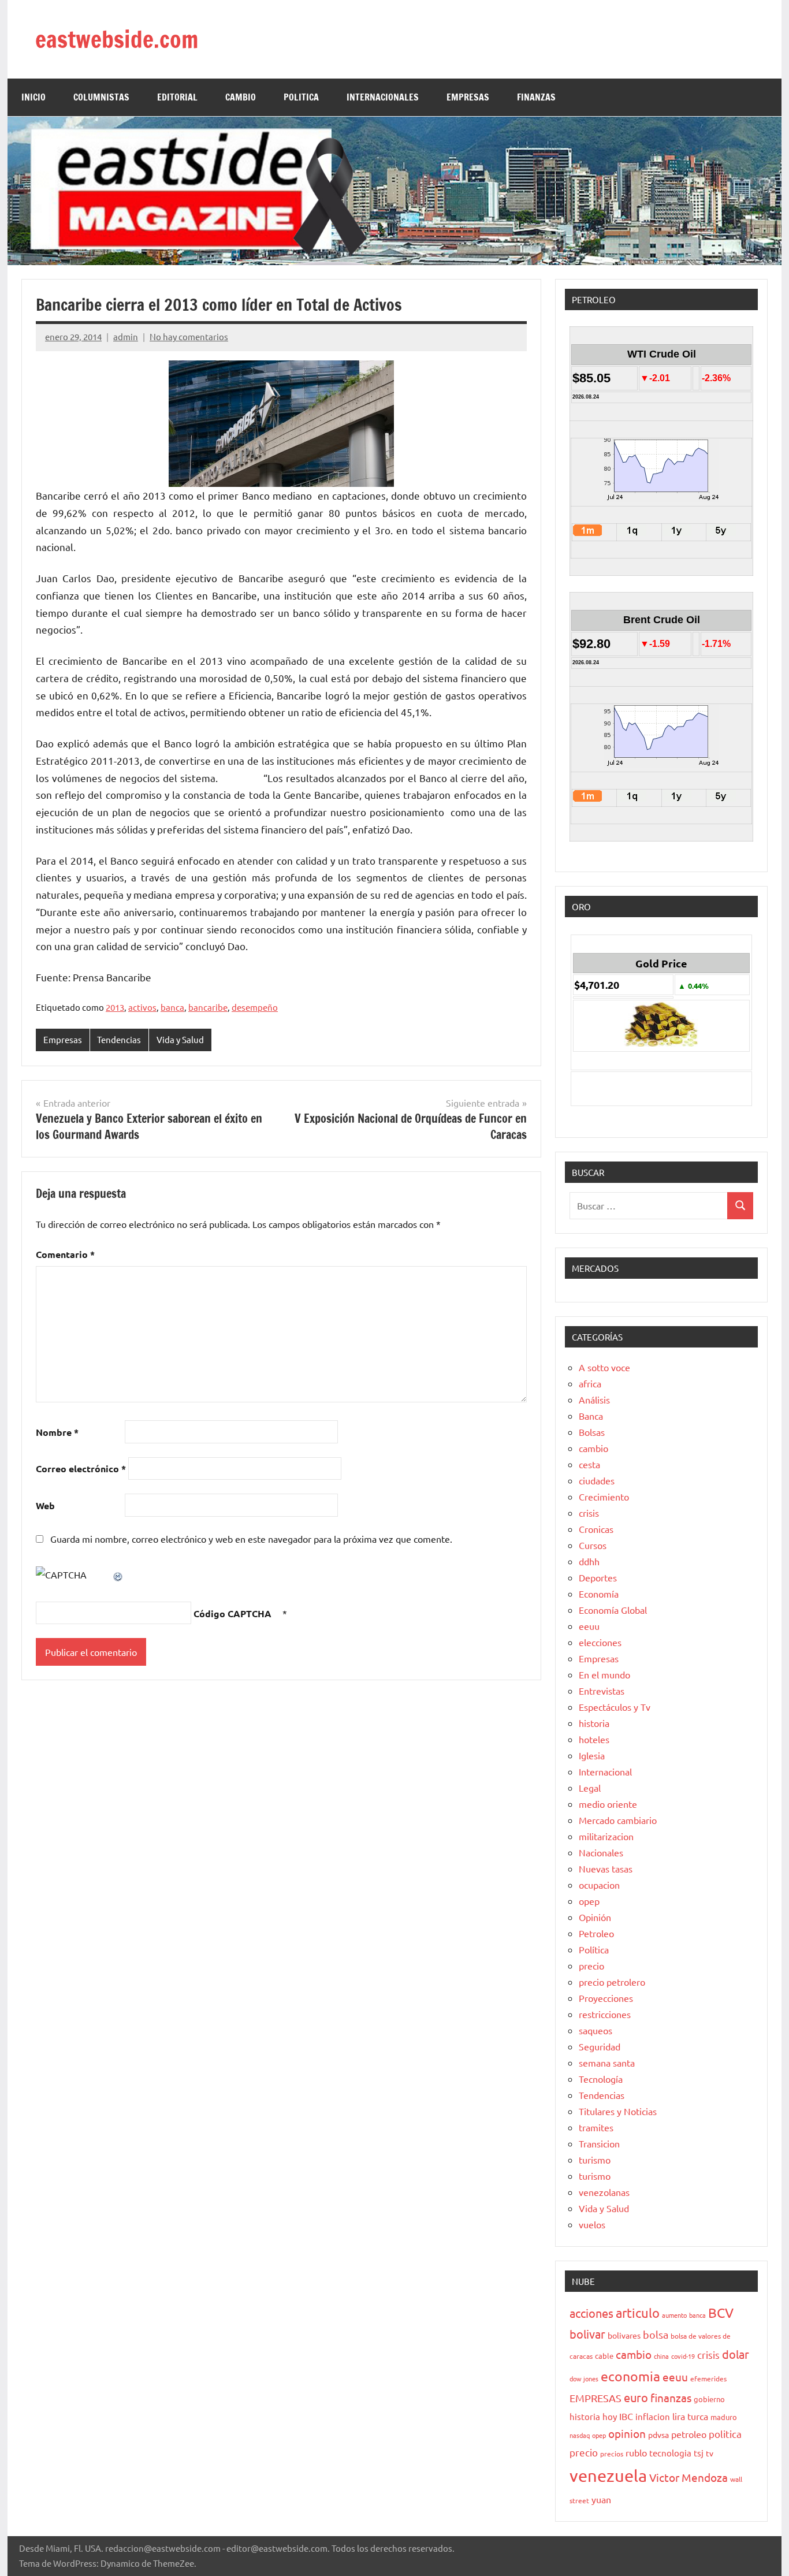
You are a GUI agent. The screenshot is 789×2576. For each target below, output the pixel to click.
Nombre (57, 1432)
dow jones (584, 2378)
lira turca (690, 2416)
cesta (589, 1464)
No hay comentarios (189, 336)
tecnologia (670, 2453)
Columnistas (101, 97)
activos (142, 1007)
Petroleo (596, 1933)
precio (591, 1965)
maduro (724, 2417)
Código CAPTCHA (232, 1613)
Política (594, 1949)
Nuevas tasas (606, 1868)
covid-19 (683, 2356)
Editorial (177, 97)
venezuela (608, 2476)
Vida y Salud (180, 1039)
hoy (610, 2416)
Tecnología (601, 2079)
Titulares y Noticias (618, 2111)
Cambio (241, 97)
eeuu (589, 1626)
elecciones (600, 1642)
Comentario (65, 1254)
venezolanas (604, 2192)
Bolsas (592, 1432)
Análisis (594, 1399)
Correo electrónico (81, 1468)
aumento (674, 2315)
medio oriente (608, 1804)
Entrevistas (602, 1691)
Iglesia (592, 1755)
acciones (591, 2313)
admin (126, 336)
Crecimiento (604, 1497)
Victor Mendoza (688, 2477)
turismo (595, 2160)
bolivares (624, 2335)
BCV (721, 2312)
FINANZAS (536, 97)
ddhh (589, 1561)
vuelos (592, 2224)
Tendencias (119, 1039)
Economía (599, 1594)
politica (725, 2434)
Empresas (63, 1039)
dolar (736, 2354)
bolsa (656, 2334)
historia (594, 1723)
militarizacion (606, 1836)
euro (636, 2397)
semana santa (607, 2063)
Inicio (34, 97)
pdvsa (658, 2434)
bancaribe (208, 1007)
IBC (626, 2416)
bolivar (587, 2334)
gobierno (709, 2399)
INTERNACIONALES (383, 97)
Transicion (599, 2143)
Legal (590, 1788)
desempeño (255, 1007)
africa (590, 1383)
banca (172, 1007)
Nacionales (601, 1852)
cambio (593, 1448)
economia (630, 2376)
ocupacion (599, 1885)
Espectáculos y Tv (615, 1707)
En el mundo (604, 1674)
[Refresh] (118, 1574)
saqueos (596, 2030)
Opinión (595, 1917)
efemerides (708, 2378)
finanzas (671, 2398)
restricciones (605, 2014)
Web (45, 1505)
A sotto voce (604, 1367)
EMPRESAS (468, 97)
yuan (601, 2499)
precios (612, 2454)
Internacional (605, 1771)
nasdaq (580, 2435)
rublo (636, 2452)
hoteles (594, 1739)
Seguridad (600, 2046)
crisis (589, 1513)
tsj (699, 2453)
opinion (627, 2433)
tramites (596, 2127)
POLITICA (301, 97)
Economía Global (613, 1610)
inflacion (653, 2416)
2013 (115, 1007)
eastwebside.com (117, 39)
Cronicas (596, 1529)
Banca (591, 1416)
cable (604, 2356)
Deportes (598, 1577)
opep (589, 1901)
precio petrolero (612, 1982)
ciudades (597, 1480)
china (661, 2356)
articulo (638, 2313)
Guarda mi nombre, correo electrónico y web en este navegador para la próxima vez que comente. (251, 1539)
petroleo (689, 2434)
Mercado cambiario (618, 1820)
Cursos (593, 1545)
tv (710, 2453)
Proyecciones (606, 1998)
